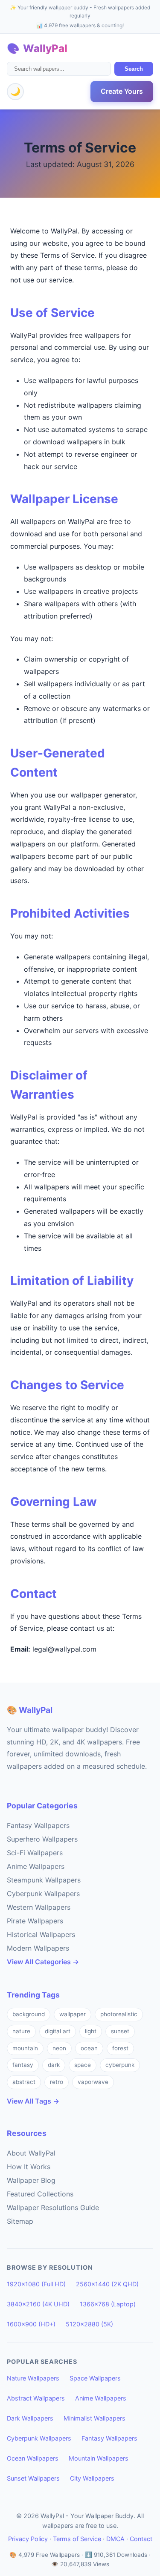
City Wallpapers (92, 2478)
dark (54, 2065)
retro (57, 2082)
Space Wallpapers (95, 2378)
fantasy (23, 2065)
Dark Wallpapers (30, 2418)
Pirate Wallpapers (35, 1921)
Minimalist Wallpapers (95, 2418)
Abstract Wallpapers (36, 2398)
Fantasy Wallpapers (38, 1825)
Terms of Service (77, 2539)
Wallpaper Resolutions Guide (53, 2208)
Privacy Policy (28, 2539)
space (83, 2065)
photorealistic (119, 2014)
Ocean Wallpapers (33, 2458)
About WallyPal (31, 2153)
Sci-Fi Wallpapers (35, 1853)
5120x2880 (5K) (89, 2324)
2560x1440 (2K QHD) (107, 2284)
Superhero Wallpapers (42, 1839)
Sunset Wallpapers (33, 2478)
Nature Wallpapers (33, 2378)
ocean (89, 2048)
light (91, 2031)
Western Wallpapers (39, 1907)
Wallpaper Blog (31, 2180)
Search (134, 69)
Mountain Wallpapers (99, 2458)
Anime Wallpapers (36, 1866)
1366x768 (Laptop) (108, 2304)
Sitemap (20, 2221)
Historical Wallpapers (41, 1934)
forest (120, 2048)
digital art (58, 2031)
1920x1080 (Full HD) (36, 2284)
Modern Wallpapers (38, 1948)
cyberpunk (120, 2065)
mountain (25, 2048)
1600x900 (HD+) (31, 2324)
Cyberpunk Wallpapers (43, 1894)
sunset (120, 2031)
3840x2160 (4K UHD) (38, 2304)
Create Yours (122, 91)
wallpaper (73, 2014)
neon (59, 2048)
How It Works (29, 2167)
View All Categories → (43, 1962)
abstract (24, 2082)
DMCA (115, 2539)
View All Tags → (33, 2101)
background (29, 2014)
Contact (141, 2539)
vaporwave (93, 2082)
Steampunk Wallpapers (44, 1880)
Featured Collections (40, 2194)
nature (21, 2031)
